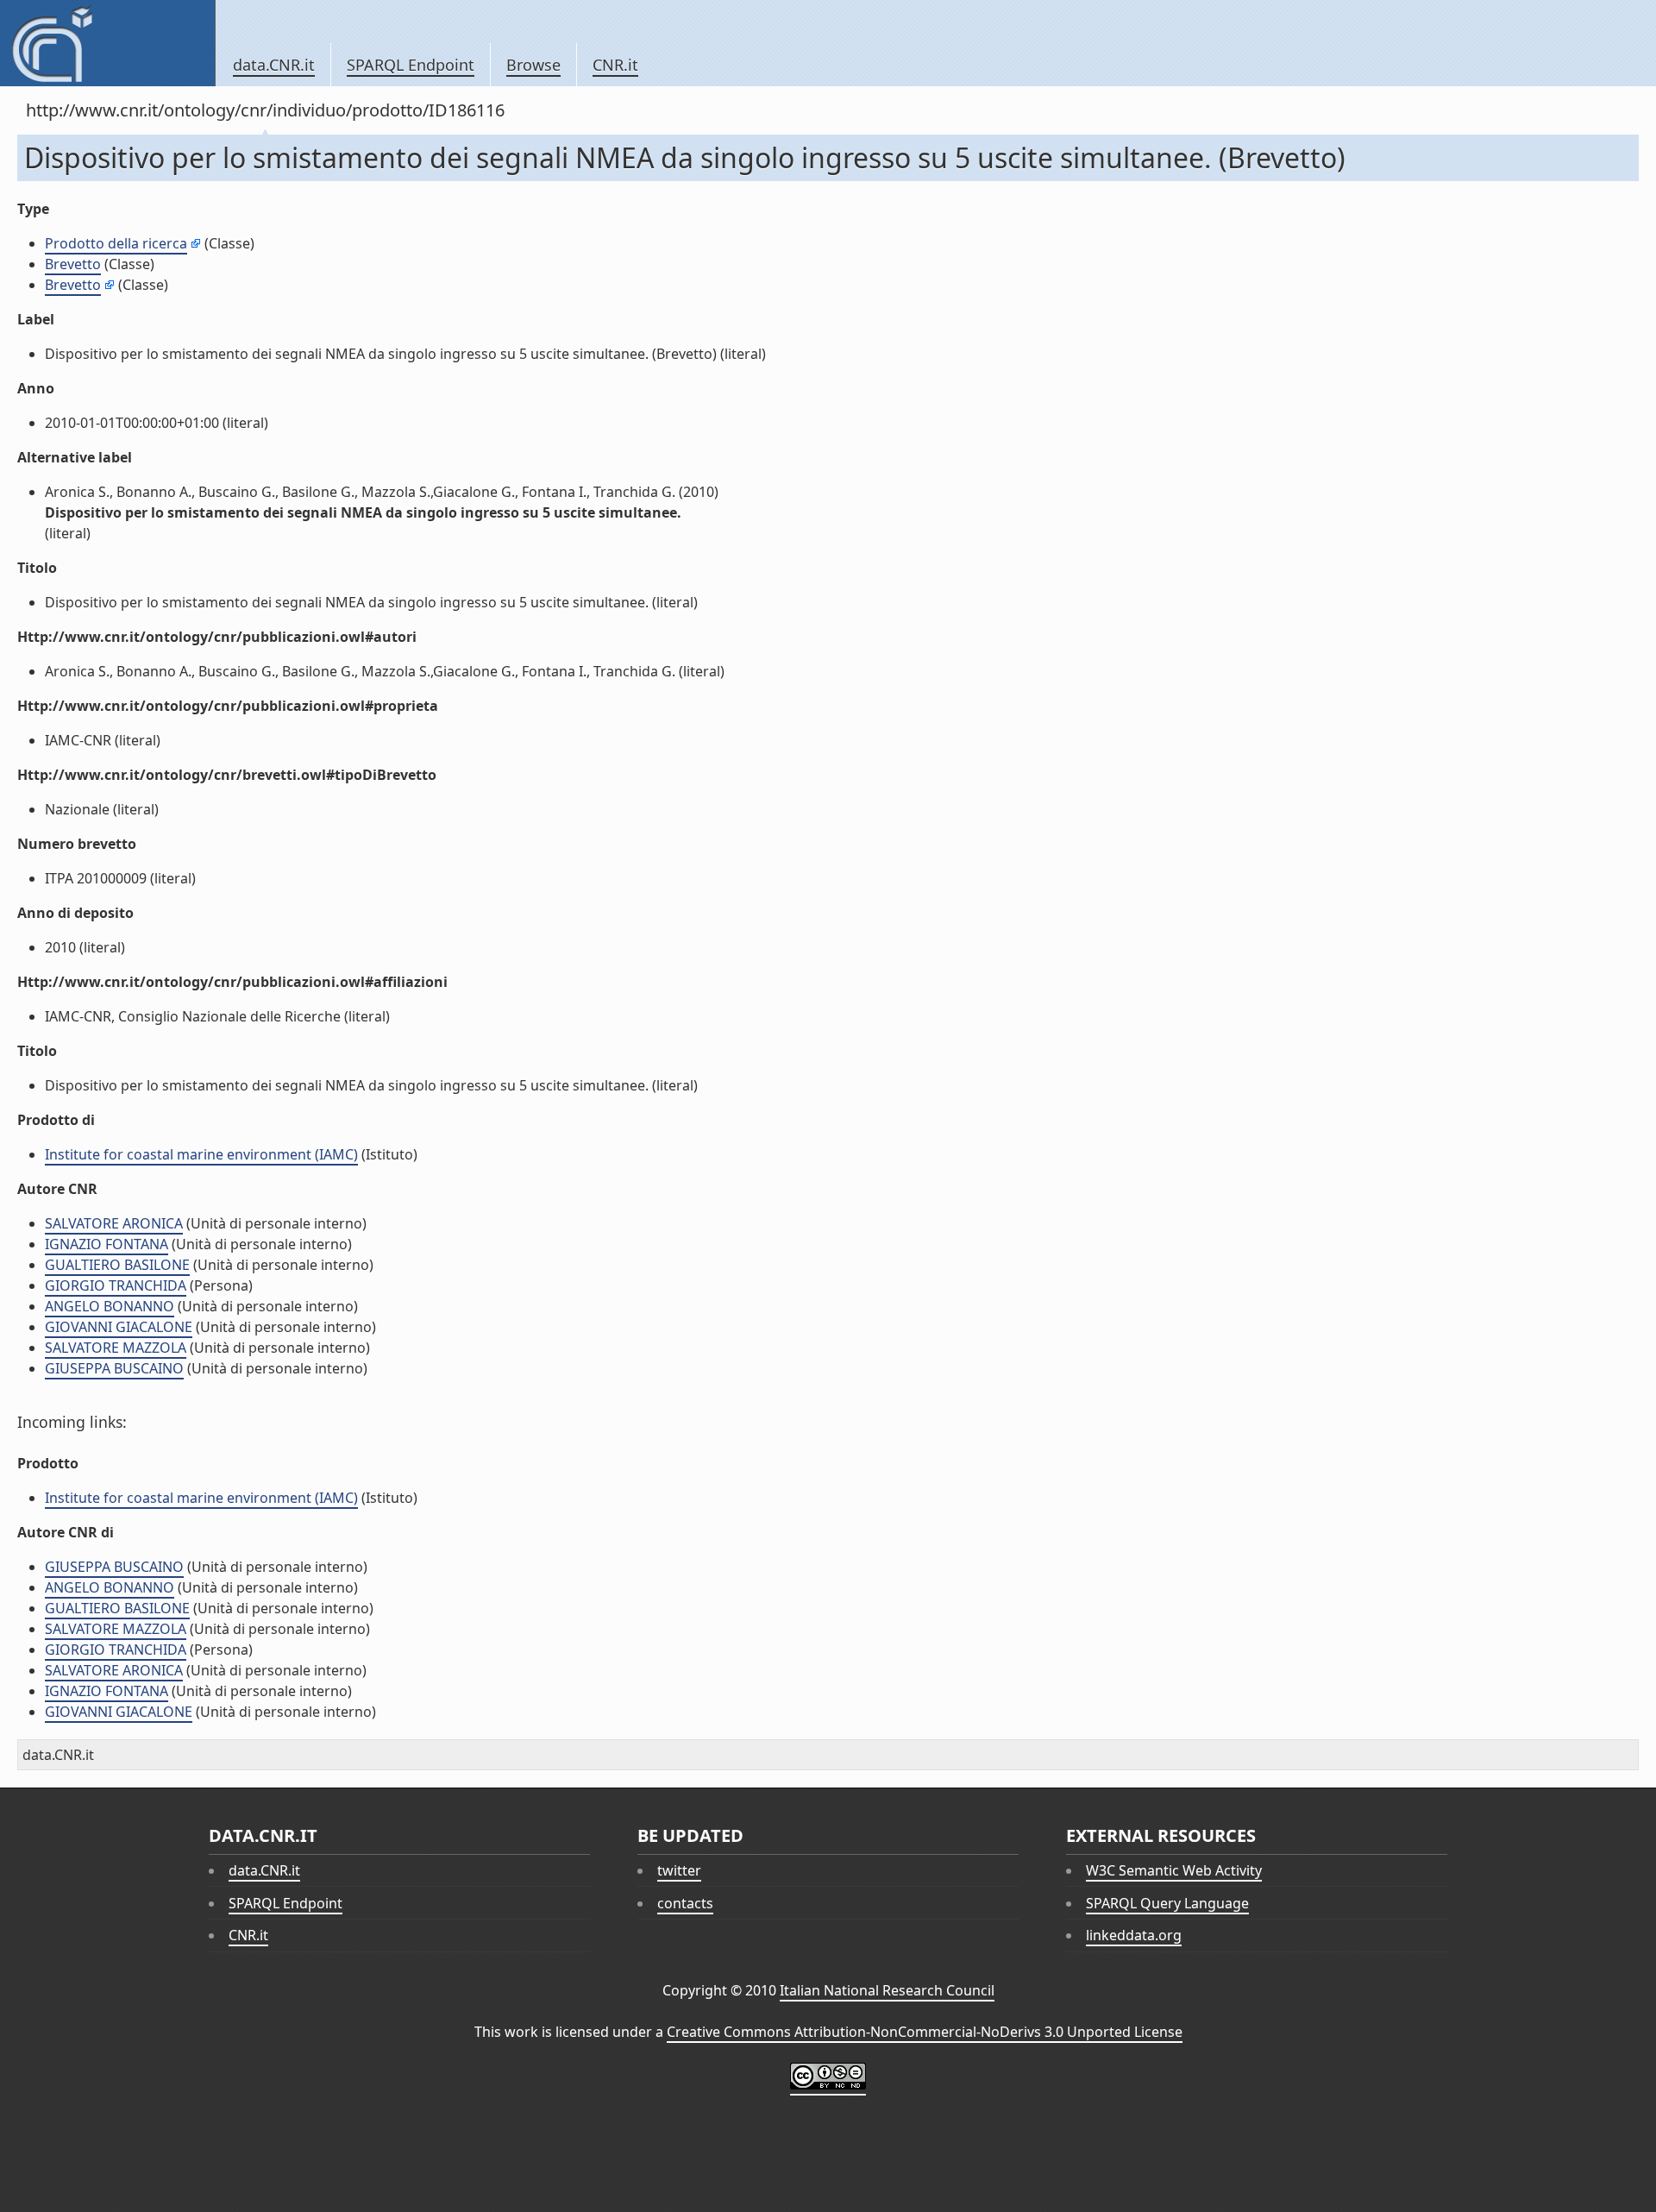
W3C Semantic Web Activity (1174, 1870)
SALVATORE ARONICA (114, 1223)
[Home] (107, 43)
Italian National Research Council (887, 1990)
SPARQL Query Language (1167, 1903)
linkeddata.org (1134, 1935)
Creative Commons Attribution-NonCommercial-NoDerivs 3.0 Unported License (925, 2032)
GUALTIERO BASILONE (117, 1265)
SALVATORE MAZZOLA (116, 1348)
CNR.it (615, 65)
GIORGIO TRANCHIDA (116, 1285)
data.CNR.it (274, 65)
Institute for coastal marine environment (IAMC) (201, 1154)
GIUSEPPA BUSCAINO (114, 1368)
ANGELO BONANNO (110, 1306)
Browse (533, 65)
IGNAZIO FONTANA (107, 1244)
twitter (679, 1870)
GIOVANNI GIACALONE (119, 1327)
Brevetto (73, 264)
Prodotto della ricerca (116, 243)
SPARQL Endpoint (411, 65)
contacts (685, 1903)
